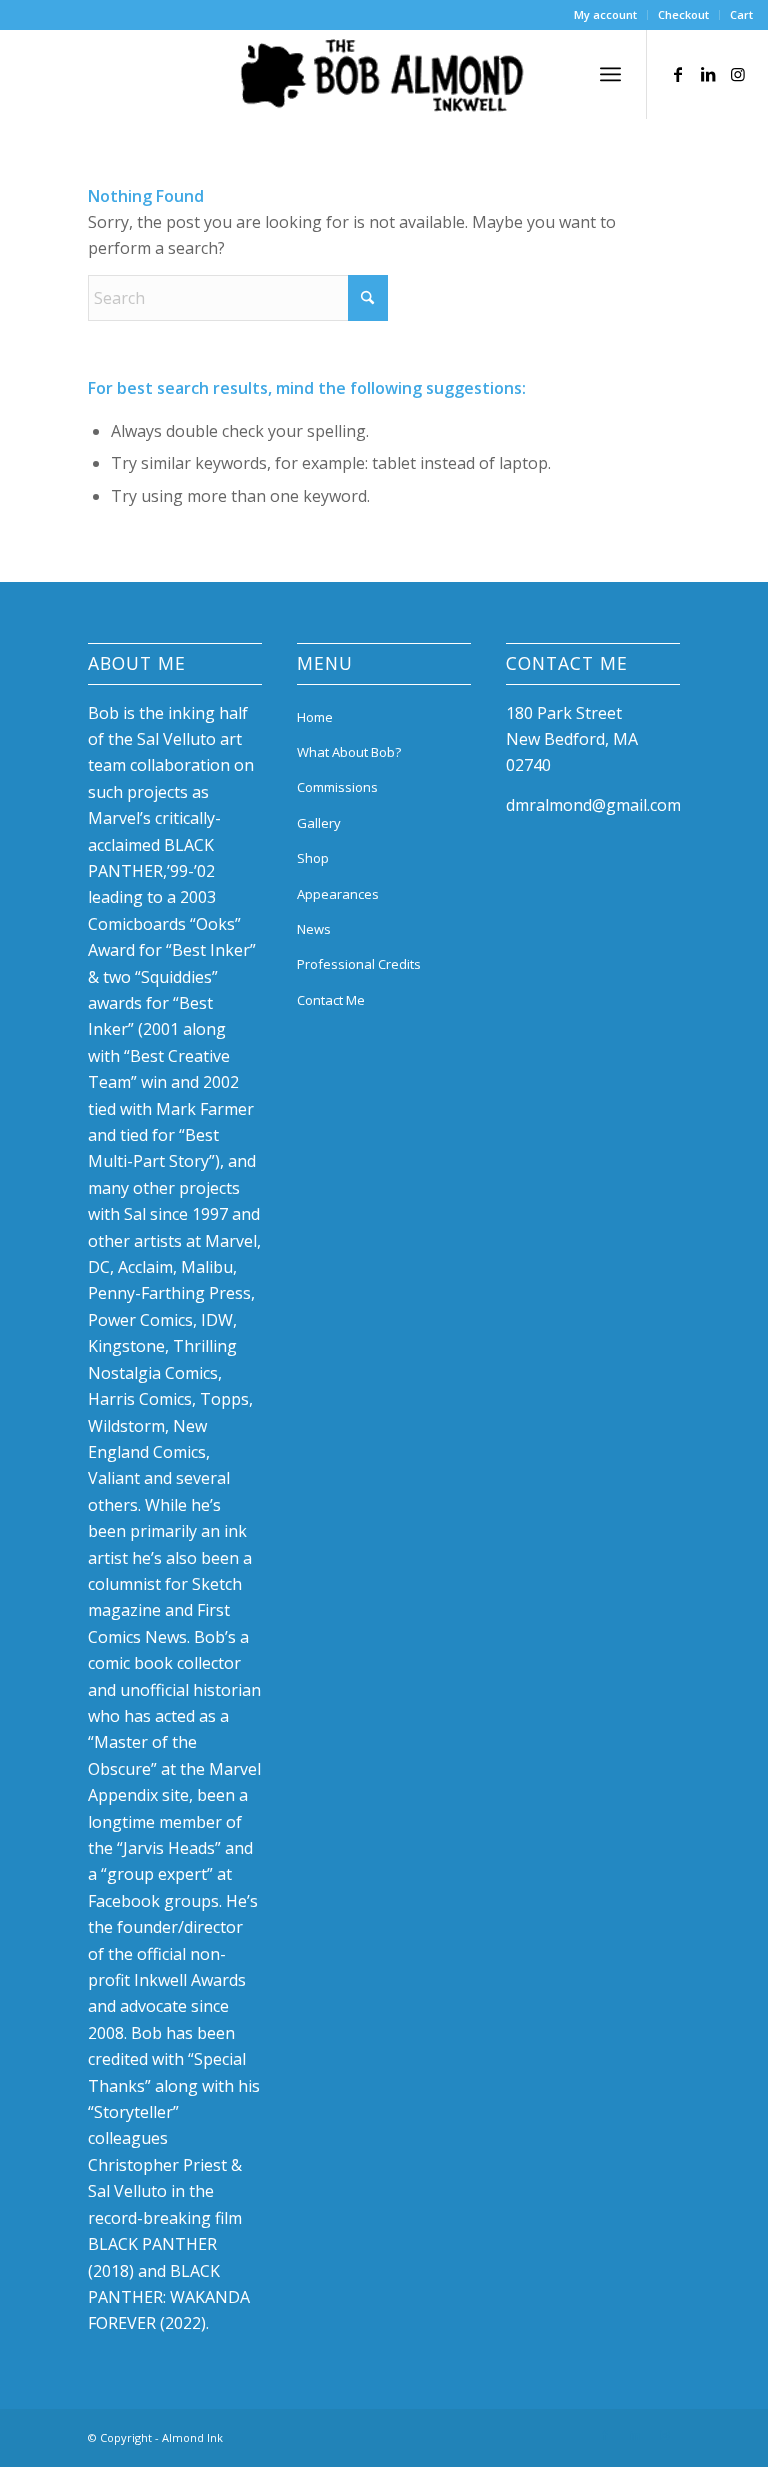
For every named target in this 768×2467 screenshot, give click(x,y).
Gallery (319, 823)
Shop (313, 858)
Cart (741, 14)
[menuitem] (606, 15)
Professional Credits (359, 964)
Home (315, 717)
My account (605, 14)
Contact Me (331, 1000)
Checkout (683, 14)
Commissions (337, 787)
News (314, 929)
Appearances (338, 894)
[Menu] (610, 74)
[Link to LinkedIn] (708, 74)
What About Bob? (349, 752)
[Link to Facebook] (678, 74)
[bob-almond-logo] (384, 79)
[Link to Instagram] (738, 74)
